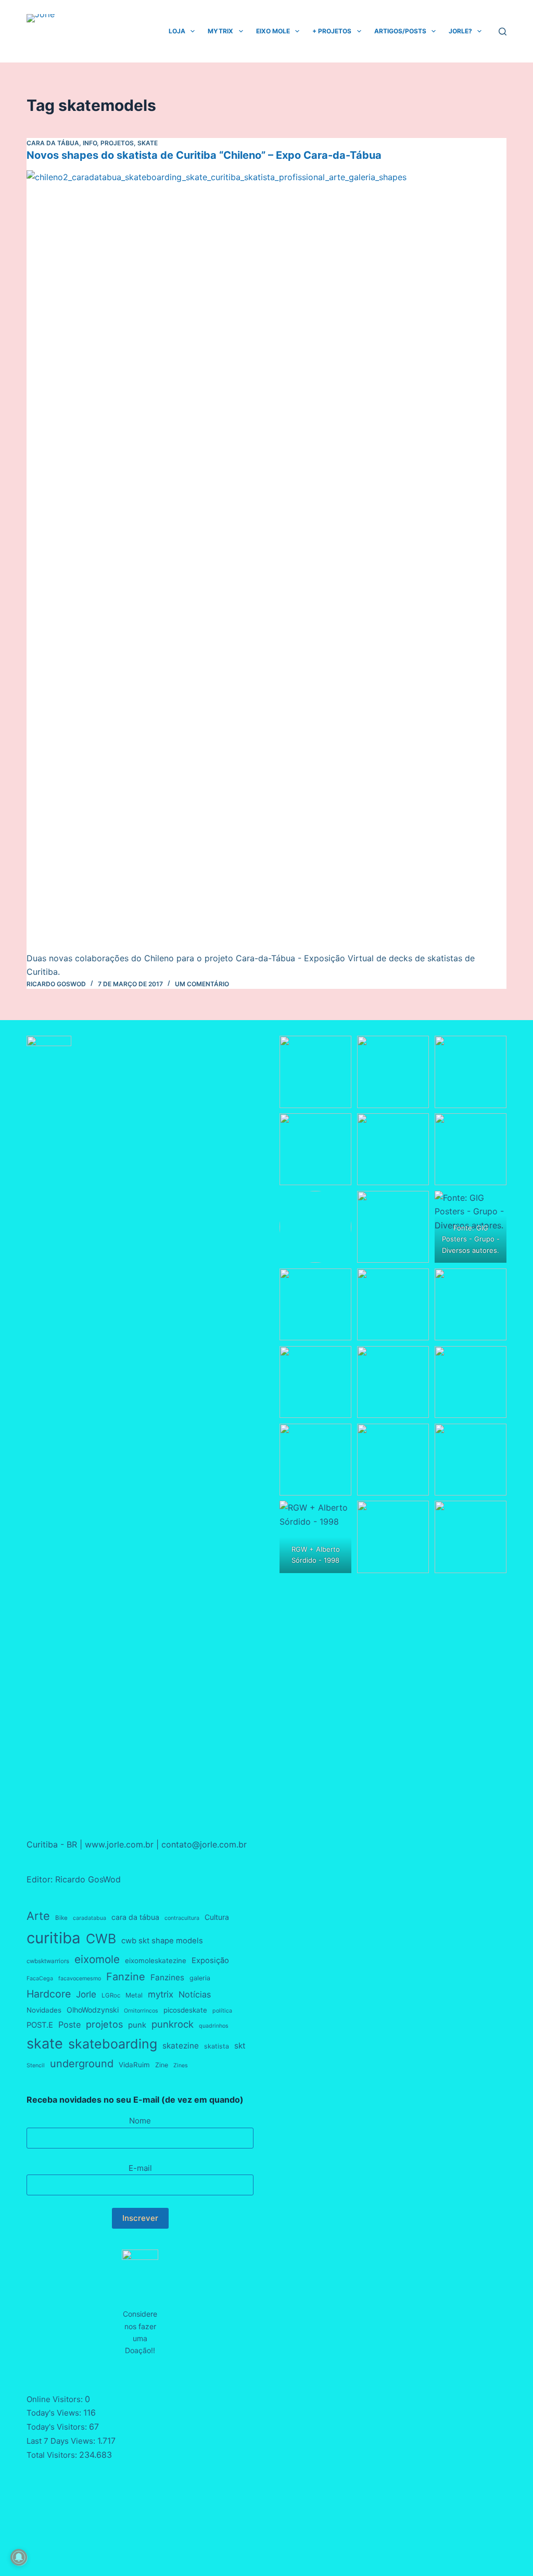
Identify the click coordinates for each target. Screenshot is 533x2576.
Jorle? (460, 31)
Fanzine (126, 1977)
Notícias (195, 1994)
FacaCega (40, 1978)
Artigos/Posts (400, 31)
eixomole (97, 1959)
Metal (134, 1995)
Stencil (36, 2065)
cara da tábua (135, 1917)
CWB (101, 1939)
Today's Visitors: (58, 2427)
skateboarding (113, 2044)
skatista (217, 2046)
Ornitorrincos (141, 2011)
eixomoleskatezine (156, 1961)
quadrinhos (214, 2026)
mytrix (161, 1994)
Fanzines (167, 1977)
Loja (177, 31)
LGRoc (111, 1995)
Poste (69, 2025)
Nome (140, 2121)
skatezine (181, 2046)
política (222, 2011)
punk (137, 2025)
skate (45, 2044)
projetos (104, 2024)
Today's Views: (55, 2413)
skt (240, 2046)
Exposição (210, 1961)
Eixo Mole (273, 31)
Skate (148, 143)
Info (90, 143)
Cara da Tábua (53, 143)
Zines (181, 2065)
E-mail (140, 2168)
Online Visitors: (56, 2399)
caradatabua (90, 1918)
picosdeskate (185, 2010)
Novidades (44, 2010)
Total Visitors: (53, 2455)
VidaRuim (134, 2065)
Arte (38, 1916)
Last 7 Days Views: (62, 2441)
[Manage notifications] (19, 2557)
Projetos (117, 143)
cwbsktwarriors (48, 1961)
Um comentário (202, 984)
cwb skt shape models (162, 1941)
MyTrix (220, 31)
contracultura (182, 1918)
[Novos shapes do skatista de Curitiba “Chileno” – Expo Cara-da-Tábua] (266, 561)
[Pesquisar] (503, 32)
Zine (162, 2065)
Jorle (86, 1994)
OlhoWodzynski (93, 2010)
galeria (200, 1978)
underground (82, 2064)
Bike (61, 1918)
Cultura (217, 1917)
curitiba (54, 1938)
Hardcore (49, 1994)
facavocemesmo (80, 1978)
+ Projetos (332, 31)
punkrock (173, 2024)
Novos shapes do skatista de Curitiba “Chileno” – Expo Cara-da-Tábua (204, 155)
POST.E (40, 2025)
